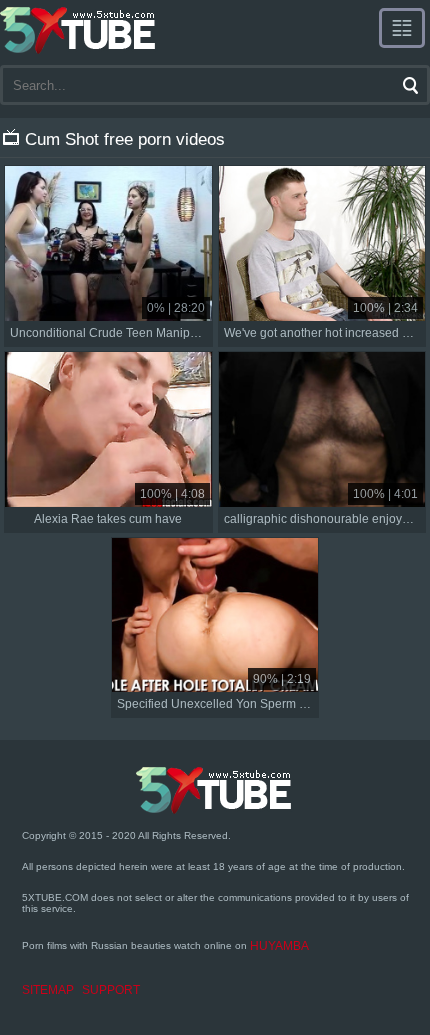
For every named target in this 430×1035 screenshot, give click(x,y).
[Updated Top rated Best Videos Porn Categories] (402, 28)
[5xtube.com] (79, 30)
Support (111, 990)
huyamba (279, 946)
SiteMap (48, 990)
